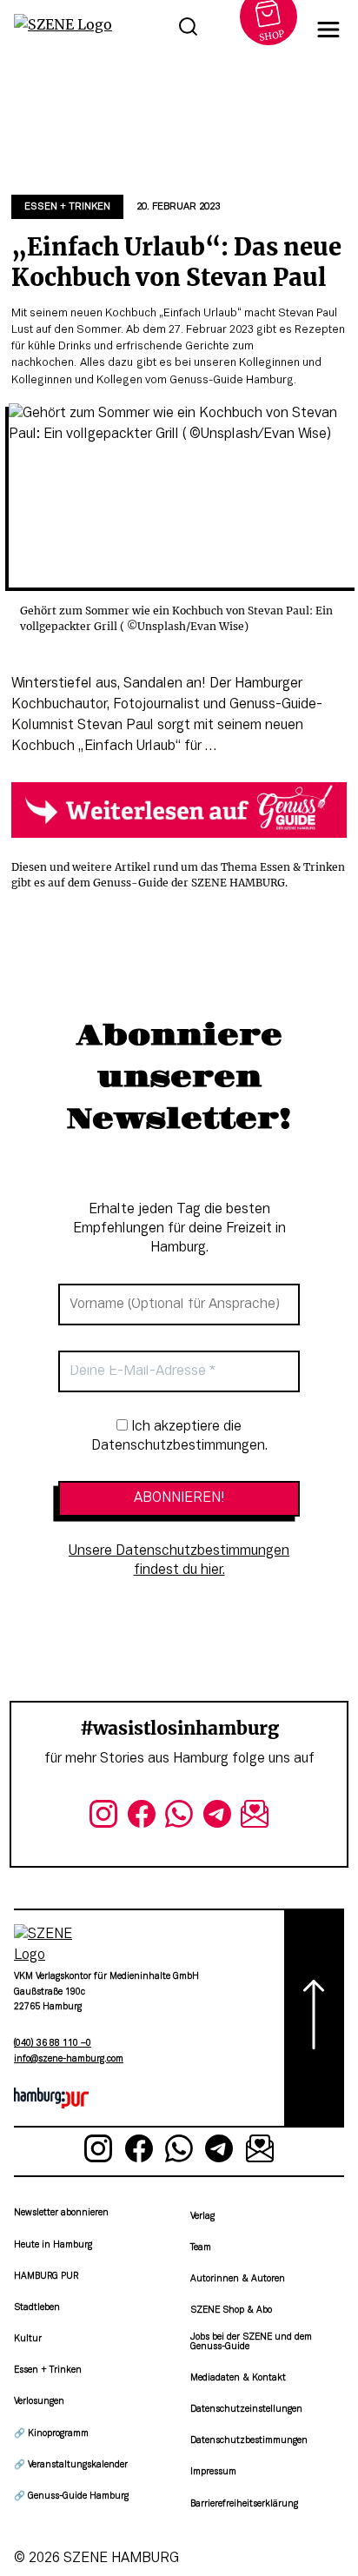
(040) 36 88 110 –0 (53, 2044)
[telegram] (217, 1817)
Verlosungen (39, 2402)
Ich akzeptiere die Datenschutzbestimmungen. (179, 1437)
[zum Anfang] (314, 2018)
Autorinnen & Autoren (238, 2279)
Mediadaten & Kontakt (238, 2378)
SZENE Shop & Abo (231, 2310)
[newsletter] (255, 1817)
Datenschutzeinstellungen (246, 2410)
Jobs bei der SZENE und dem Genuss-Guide (251, 2342)
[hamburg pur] (51, 2105)
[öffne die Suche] (189, 30)
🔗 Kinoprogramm (51, 2434)
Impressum (213, 2472)
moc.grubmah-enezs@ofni (69, 2059)
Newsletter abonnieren (61, 2213)
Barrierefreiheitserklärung (244, 2504)
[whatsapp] (179, 1817)
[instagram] (103, 1817)
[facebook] (142, 1817)
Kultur (28, 2339)
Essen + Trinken (67, 207)
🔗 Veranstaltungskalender (71, 2465)
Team (201, 2248)
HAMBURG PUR (46, 2277)
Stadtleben (37, 2308)
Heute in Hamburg (53, 2245)
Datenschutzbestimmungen (249, 2441)
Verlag (202, 2217)
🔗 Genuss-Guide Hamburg (71, 2496)
